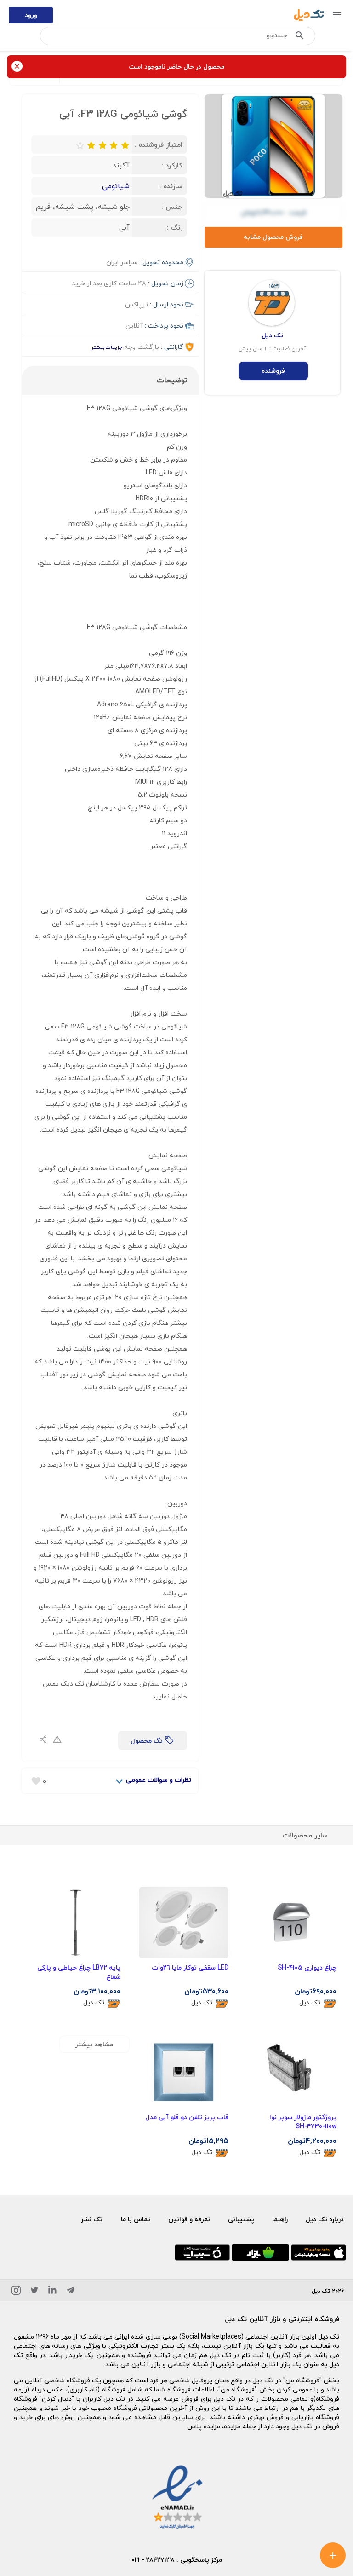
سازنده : (171, 186)
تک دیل (310, 2003)
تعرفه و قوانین (189, 2219)
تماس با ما (136, 2219)
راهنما (280, 2219)
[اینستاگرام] (16, 2292)
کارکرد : (172, 165)
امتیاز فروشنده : (159, 144)
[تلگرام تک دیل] (70, 2292)
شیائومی (116, 186)
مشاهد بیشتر (94, 2044)
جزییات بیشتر (107, 347)
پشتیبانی (241, 2219)
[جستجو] (300, 37)
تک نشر (92, 2219)
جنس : (172, 207)
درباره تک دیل (325, 2219)
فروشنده (273, 371)
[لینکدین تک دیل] (52, 2292)
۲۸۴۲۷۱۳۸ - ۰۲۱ (153, 2560)
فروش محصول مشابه (273, 237)
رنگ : (175, 227)
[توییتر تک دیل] (34, 2292)
